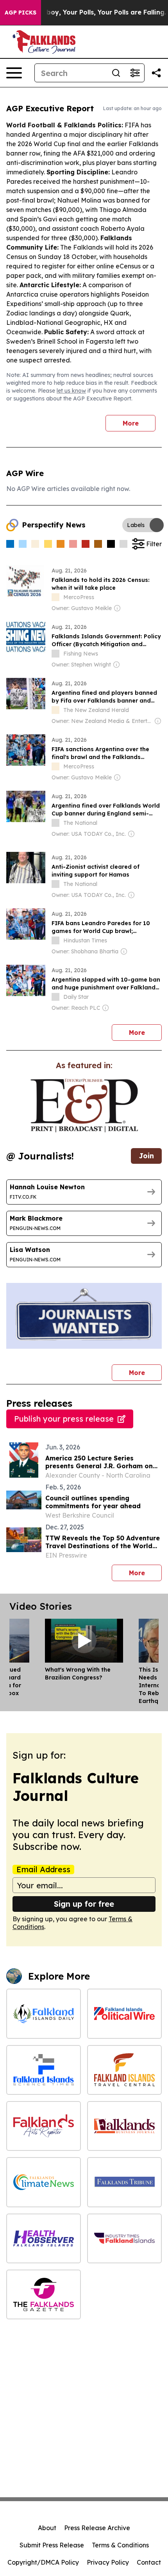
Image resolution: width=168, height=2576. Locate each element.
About (47, 2528)
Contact (149, 2562)
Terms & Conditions (120, 2545)
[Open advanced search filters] (135, 73)
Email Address (43, 1870)
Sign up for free (84, 1904)
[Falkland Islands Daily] (44, 2014)
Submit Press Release (52, 2545)
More (131, 423)
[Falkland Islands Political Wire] (124, 2014)
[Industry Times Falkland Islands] (124, 2238)
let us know (71, 391)
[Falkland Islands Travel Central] (124, 2070)
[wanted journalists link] (84, 1105)
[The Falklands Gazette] (44, 2294)
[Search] (116, 73)
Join (146, 1156)
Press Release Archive (97, 2528)
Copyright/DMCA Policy (43, 2562)
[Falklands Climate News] (44, 2182)
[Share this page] (156, 73)
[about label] (55, 597)
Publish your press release (64, 1419)
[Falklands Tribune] (124, 2182)
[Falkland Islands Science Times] (44, 2070)
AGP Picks (21, 13)
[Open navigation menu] (14, 73)
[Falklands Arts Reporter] (44, 2126)
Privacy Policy (108, 2562)
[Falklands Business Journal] (124, 2126)
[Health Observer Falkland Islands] (44, 2238)
